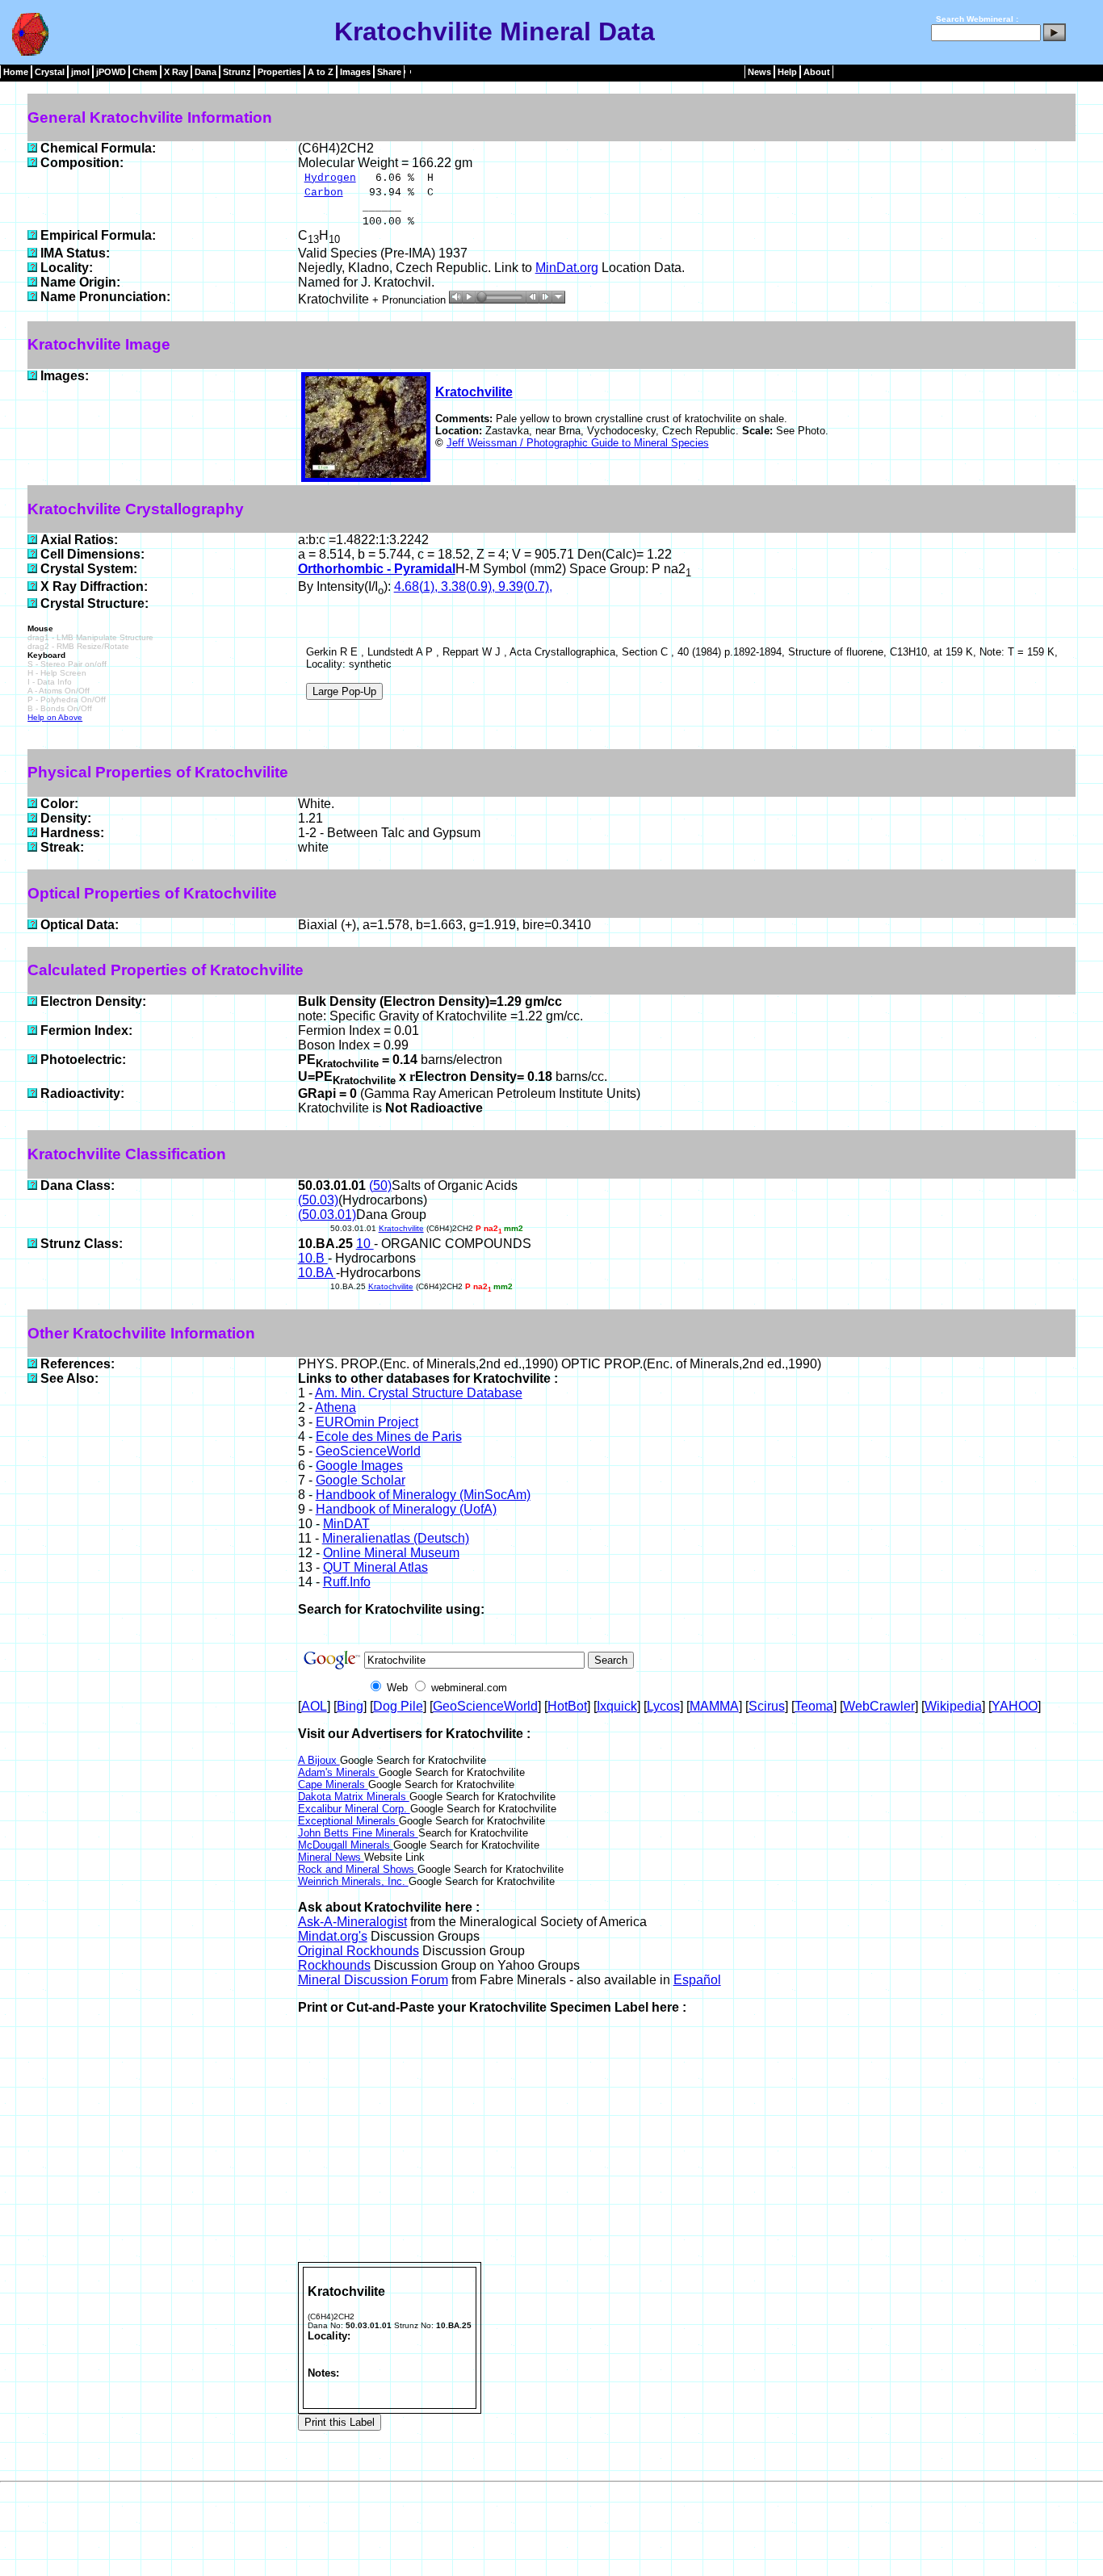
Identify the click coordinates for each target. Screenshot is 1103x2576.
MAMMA (714, 1706)
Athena (336, 1407)
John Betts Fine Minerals (358, 1833)
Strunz (237, 72)
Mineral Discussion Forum (373, 1980)
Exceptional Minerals (348, 1821)
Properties (279, 72)
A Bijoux (319, 1760)
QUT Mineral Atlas (375, 1567)
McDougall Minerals (346, 1845)
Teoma (814, 1706)
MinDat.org (567, 268)
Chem (145, 72)
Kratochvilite (474, 392)
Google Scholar (361, 1480)
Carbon (324, 193)
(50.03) (318, 1200)
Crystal (50, 72)
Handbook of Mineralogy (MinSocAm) (423, 1495)
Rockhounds (334, 1965)
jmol (80, 72)
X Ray (176, 72)
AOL (314, 1706)
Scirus (767, 1706)
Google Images (359, 1466)
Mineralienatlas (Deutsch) (396, 1538)
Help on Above (55, 717)
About (817, 72)
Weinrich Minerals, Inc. (353, 1881)
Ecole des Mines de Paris (389, 1437)
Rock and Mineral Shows (358, 1869)
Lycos (663, 1706)
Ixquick (617, 1706)
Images (355, 72)
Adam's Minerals (338, 1772)
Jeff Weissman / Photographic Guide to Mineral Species (578, 443)
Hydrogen (330, 178)
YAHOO (1015, 1706)
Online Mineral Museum (391, 1553)
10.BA (317, 1273)
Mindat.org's (333, 1936)
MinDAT (346, 1524)
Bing (350, 1706)
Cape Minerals (333, 1784)
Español (697, 1980)
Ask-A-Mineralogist (352, 1922)
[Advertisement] (687, 2141)
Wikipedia (953, 1706)
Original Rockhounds (359, 1951)
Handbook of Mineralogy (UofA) (406, 1509)
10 (365, 1244)
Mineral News (331, 1857)
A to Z (321, 72)
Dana (206, 72)
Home (16, 72)
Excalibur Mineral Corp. (354, 1809)
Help (787, 72)
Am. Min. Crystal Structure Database (419, 1393)
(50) (380, 1185)
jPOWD (111, 72)
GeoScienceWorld (368, 1451)
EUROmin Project (367, 1422)
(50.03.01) (327, 1215)
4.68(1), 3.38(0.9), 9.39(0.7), (473, 586)
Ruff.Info (347, 1582)
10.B (313, 1258)
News (759, 72)
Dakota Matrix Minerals (354, 1797)
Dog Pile (398, 1706)
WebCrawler (879, 1706)
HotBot (567, 1706)
